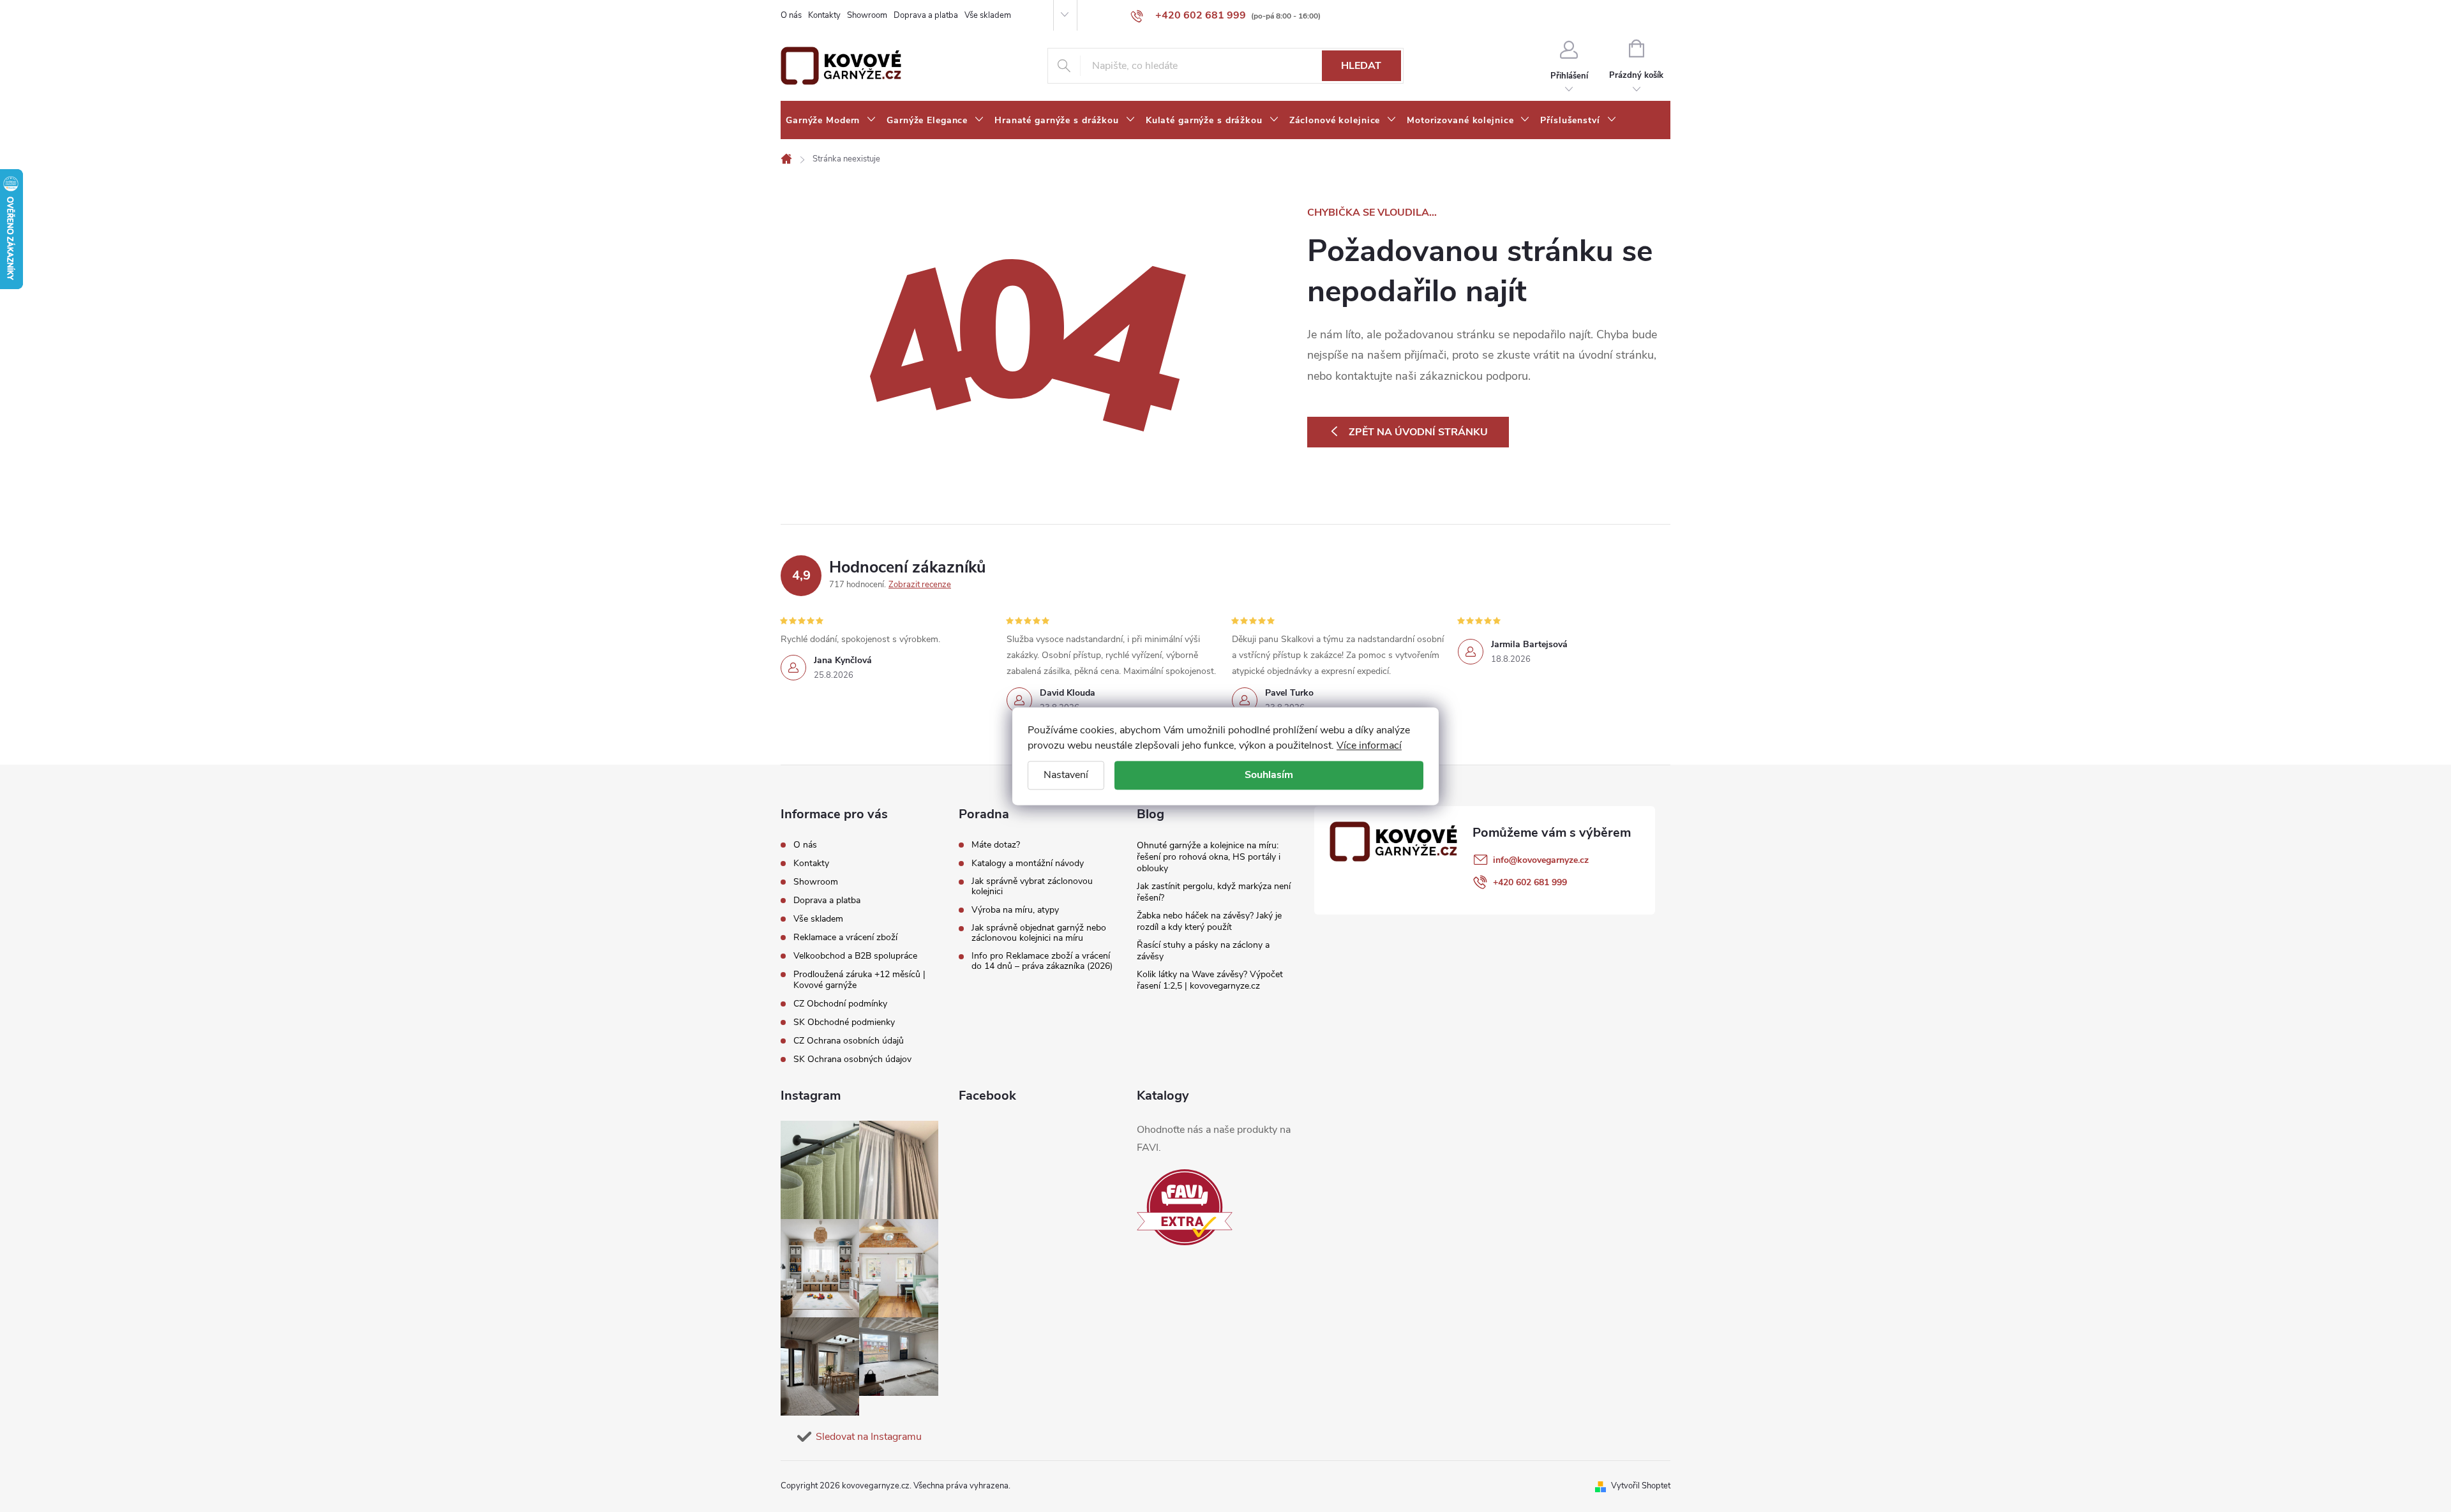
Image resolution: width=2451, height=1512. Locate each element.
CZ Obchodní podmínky (840, 1004)
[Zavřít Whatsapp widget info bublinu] (2267, 1450)
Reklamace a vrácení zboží (845, 937)
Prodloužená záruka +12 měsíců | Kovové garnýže (859, 980)
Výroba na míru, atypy (1015, 910)
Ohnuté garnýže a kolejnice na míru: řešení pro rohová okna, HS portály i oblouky (1209, 857)
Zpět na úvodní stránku (1418, 432)
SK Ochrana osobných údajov (852, 1059)
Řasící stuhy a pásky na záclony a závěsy (1203, 951)
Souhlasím (1269, 775)
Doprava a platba (926, 15)
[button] (2416, 1469)
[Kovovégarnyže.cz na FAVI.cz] (1185, 1207)
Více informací (1369, 745)
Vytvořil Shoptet (1641, 1486)
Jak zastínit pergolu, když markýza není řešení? (1214, 892)
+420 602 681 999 (1530, 882)
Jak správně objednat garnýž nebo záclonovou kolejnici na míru (1039, 933)
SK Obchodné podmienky (844, 1022)
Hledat (1361, 66)
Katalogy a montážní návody (1028, 864)
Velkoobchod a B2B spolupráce (855, 956)
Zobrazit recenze (920, 585)
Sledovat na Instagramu (869, 1437)
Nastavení (1066, 775)
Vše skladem (988, 15)
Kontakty (824, 15)
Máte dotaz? (996, 845)
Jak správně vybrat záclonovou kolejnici (1032, 887)
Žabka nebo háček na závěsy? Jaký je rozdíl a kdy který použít (1209, 921)
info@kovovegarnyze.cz (1541, 860)
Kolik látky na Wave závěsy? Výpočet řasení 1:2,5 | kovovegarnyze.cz (1210, 980)
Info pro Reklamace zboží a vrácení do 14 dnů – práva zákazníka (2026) (1042, 961)
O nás (791, 15)
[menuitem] (831, 121)
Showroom (867, 15)
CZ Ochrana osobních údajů (849, 1041)
